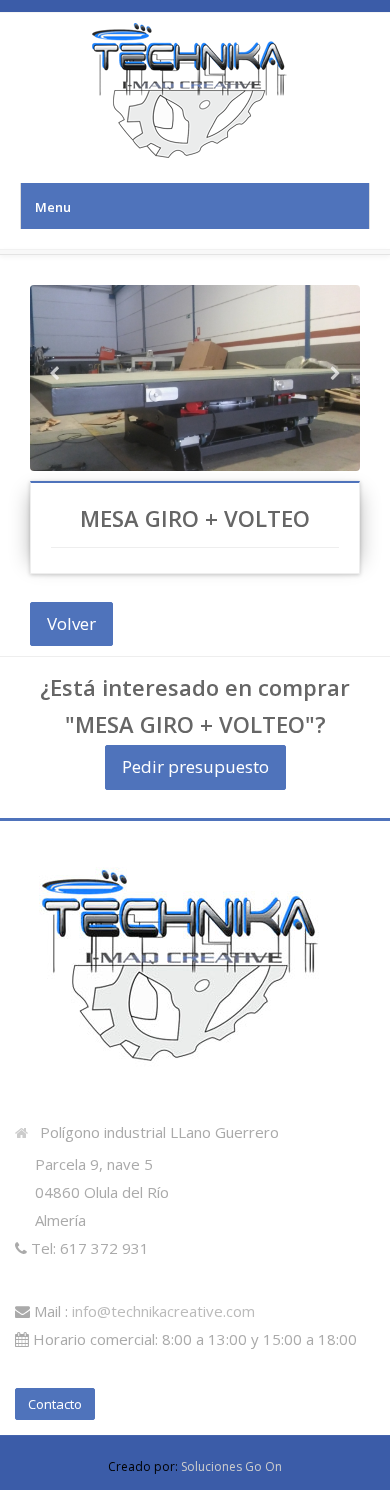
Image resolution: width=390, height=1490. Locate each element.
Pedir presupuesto (195, 766)
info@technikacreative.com (163, 1311)
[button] (55, 414)
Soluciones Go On (231, 1466)
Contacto (55, 1404)
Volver (71, 623)
